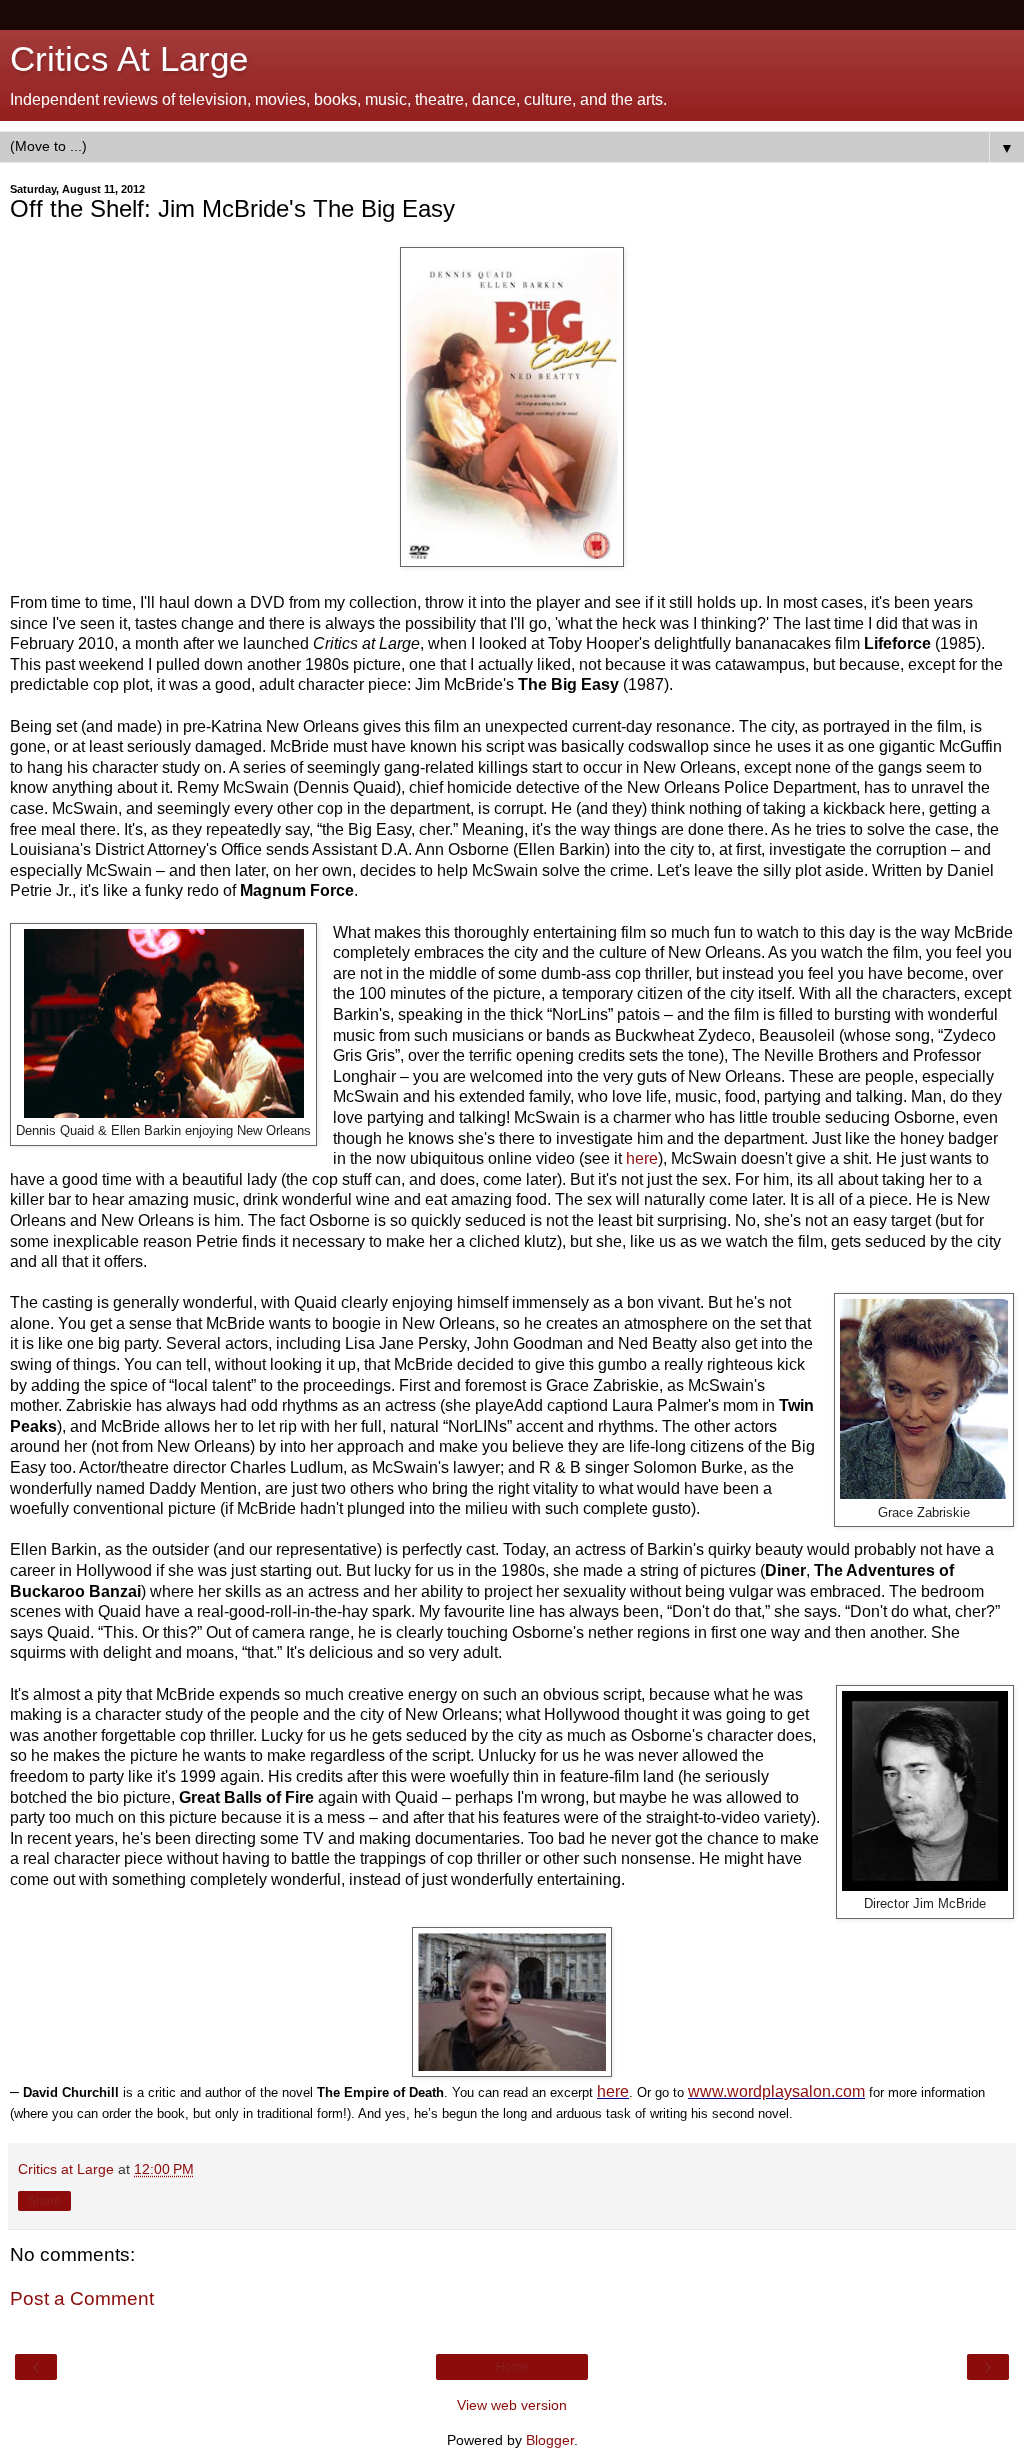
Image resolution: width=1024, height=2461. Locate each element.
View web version (512, 2405)
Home (512, 2367)
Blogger (550, 2440)
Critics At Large (129, 59)
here (642, 1158)
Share (44, 2201)
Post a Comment (82, 2298)
